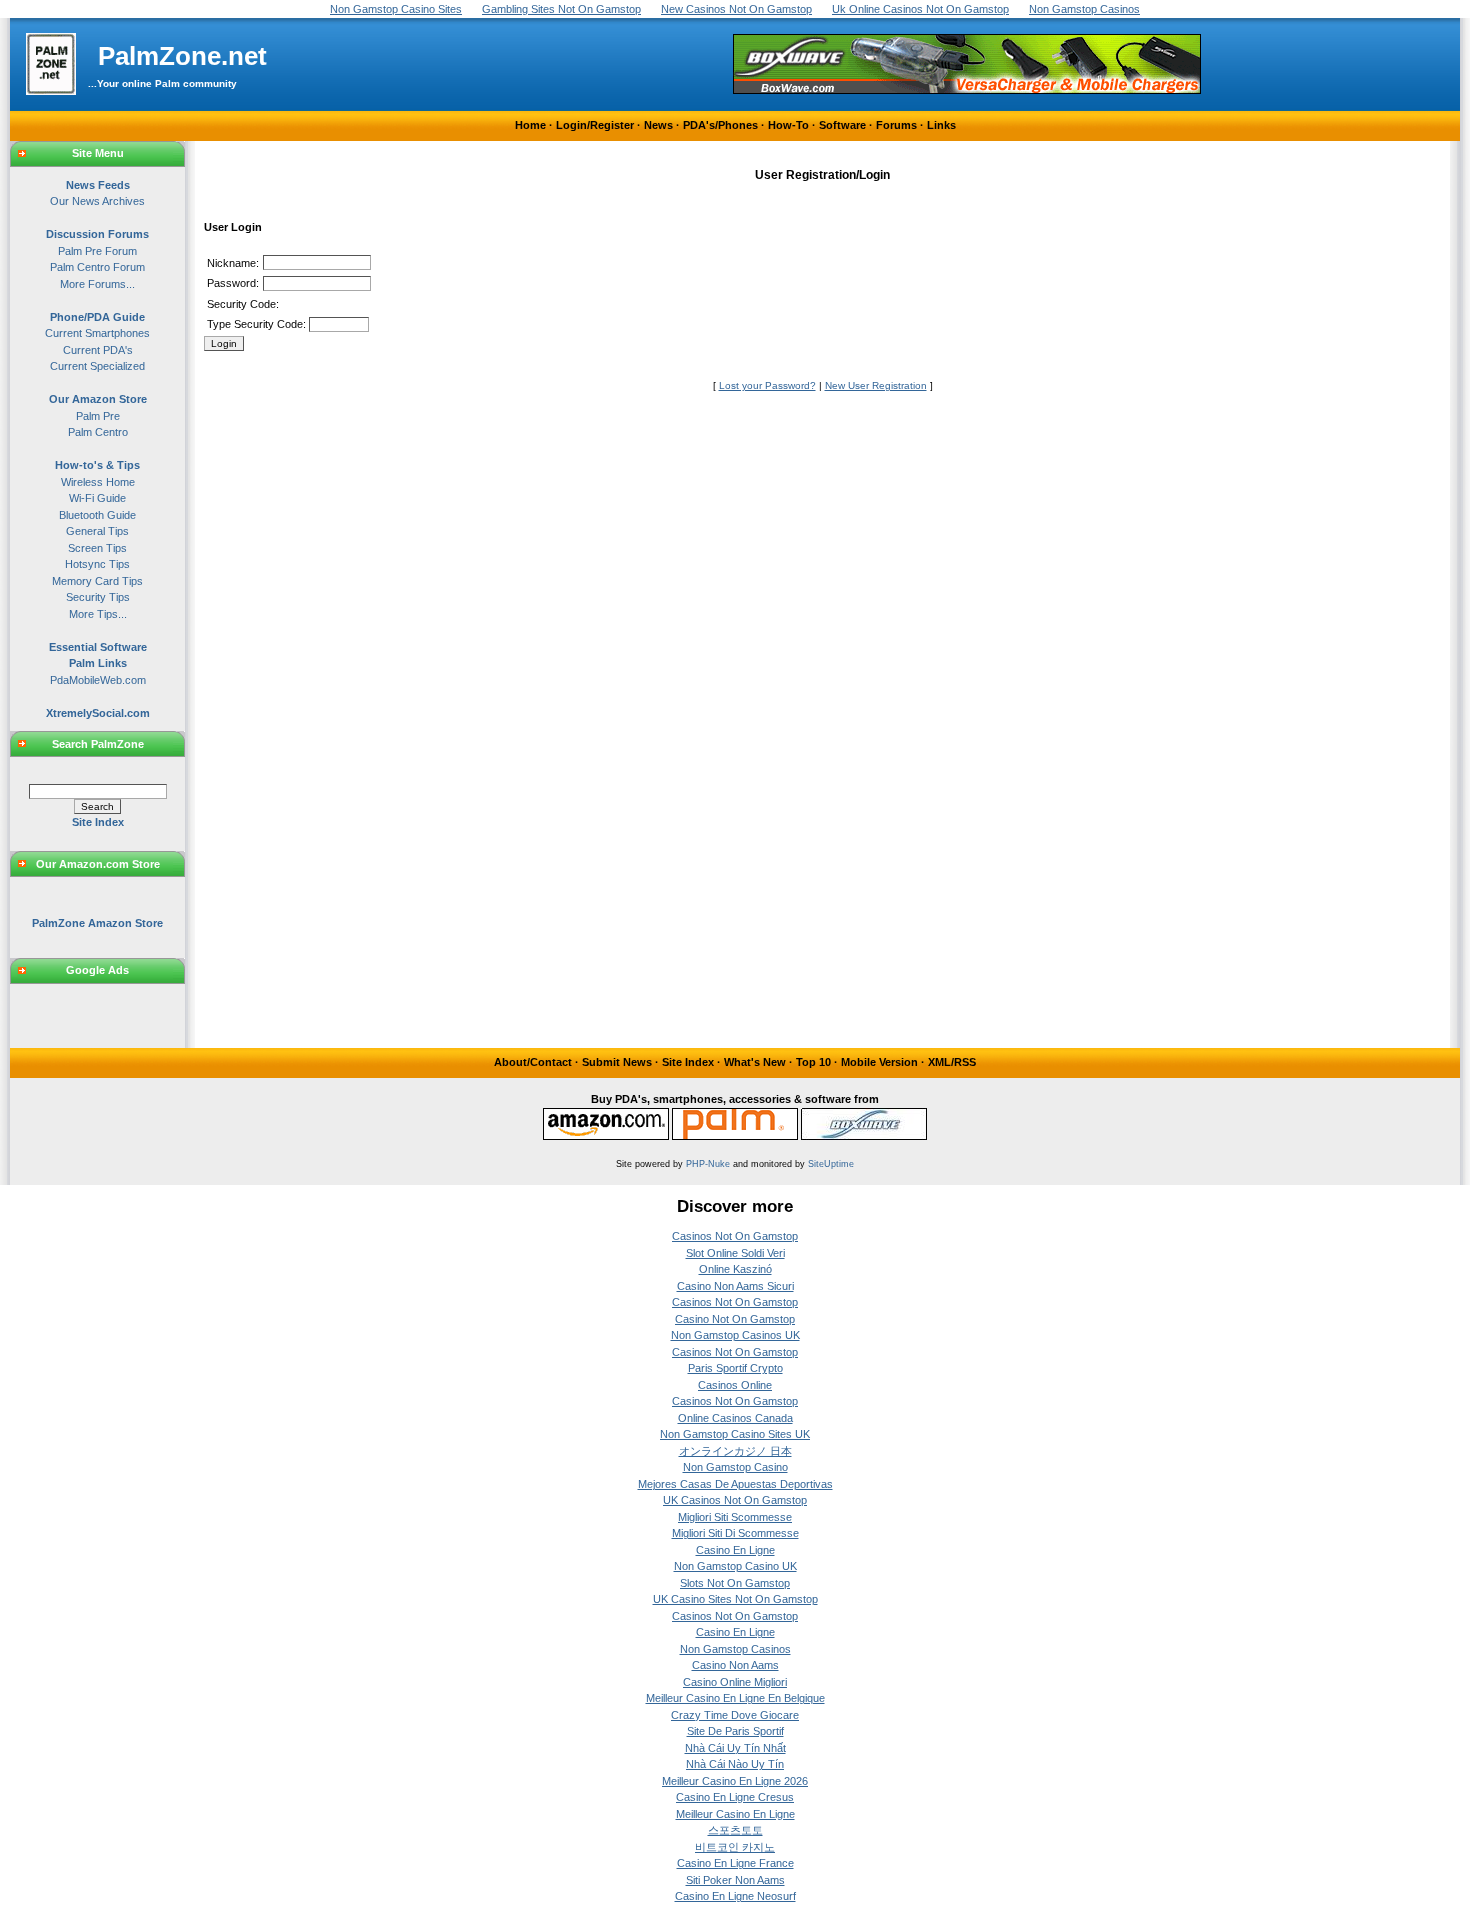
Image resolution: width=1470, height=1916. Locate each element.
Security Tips (98, 597)
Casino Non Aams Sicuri (735, 1286)
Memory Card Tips (97, 581)
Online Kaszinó (735, 1269)
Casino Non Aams (735, 1665)
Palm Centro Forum (97, 267)
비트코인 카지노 (735, 1847)
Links (941, 125)
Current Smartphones (97, 333)
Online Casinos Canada (735, 1418)
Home (530, 125)
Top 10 (813, 1062)
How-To (788, 125)
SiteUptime (831, 1164)
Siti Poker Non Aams (735, 1880)
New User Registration (876, 385)
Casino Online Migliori (735, 1682)
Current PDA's (98, 350)
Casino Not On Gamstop (735, 1319)
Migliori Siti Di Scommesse (735, 1533)
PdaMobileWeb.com (98, 680)
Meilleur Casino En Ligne (735, 1814)
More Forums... (97, 284)
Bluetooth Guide (97, 515)
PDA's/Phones (720, 125)
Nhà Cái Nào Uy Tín (735, 1764)
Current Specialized (97, 366)
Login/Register (595, 125)
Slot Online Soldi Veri (735, 1253)
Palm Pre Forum (97, 251)
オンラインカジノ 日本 (735, 1451)
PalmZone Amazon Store (97, 923)
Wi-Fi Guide (97, 498)
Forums (896, 125)
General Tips (97, 531)
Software (842, 125)
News (658, 125)
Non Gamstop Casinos (735, 1649)
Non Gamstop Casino (735, 1467)
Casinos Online (735, 1385)
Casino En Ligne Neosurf (735, 1896)
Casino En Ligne (735, 1550)
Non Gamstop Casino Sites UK (735, 1434)
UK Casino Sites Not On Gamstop (735, 1599)
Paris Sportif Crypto (735, 1368)
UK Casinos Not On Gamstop (735, 1500)
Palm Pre (98, 416)
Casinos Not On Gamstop (735, 1236)
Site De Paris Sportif (735, 1731)
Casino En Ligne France (735, 1863)
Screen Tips (97, 548)
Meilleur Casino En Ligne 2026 (735, 1781)
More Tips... (98, 614)
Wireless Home (98, 482)
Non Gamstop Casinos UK (735, 1335)
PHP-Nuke (708, 1164)
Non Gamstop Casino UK (735, 1566)
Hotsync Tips (97, 564)
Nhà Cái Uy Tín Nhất (735, 1748)
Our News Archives (97, 201)
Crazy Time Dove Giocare (735, 1715)
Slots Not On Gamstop (735, 1583)
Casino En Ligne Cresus (735, 1797)
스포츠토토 (735, 1830)
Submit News (617, 1062)
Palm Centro (98, 432)
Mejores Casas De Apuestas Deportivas (735, 1484)
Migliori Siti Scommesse (735, 1517)
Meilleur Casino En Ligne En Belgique (735, 1698)
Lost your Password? (767, 385)
